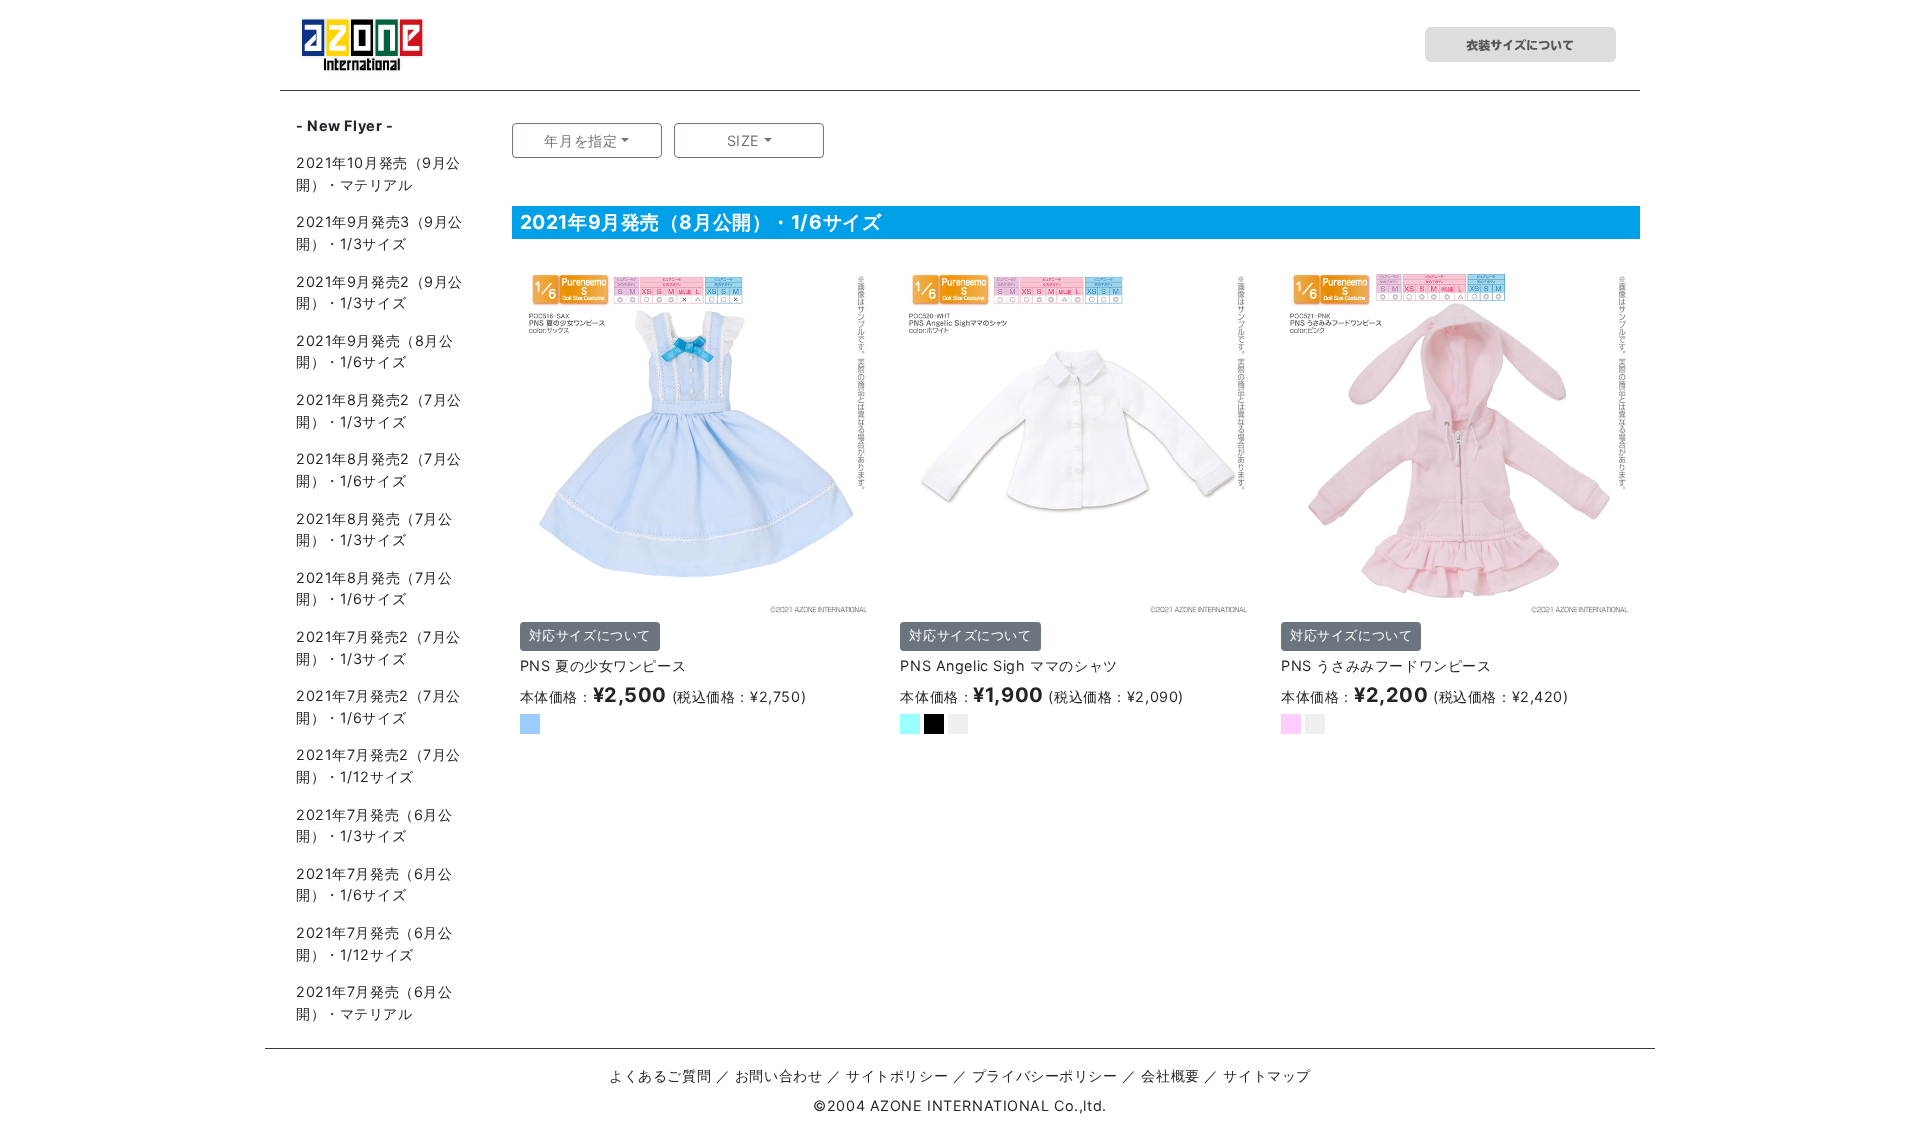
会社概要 (1170, 1075)
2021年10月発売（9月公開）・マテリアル (378, 173)
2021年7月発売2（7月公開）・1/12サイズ (378, 765)
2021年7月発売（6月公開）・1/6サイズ (374, 884)
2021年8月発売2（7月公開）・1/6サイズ (379, 469)
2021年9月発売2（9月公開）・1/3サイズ (379, 292)
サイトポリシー (897, 1075)
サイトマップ (1266, 1075)
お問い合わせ (778, 1075)
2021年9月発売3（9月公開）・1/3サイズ (379, 232)
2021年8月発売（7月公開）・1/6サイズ (374, 588)
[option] (695, 438)
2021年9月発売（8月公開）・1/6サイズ (375, 351)
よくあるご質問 (660, 1075)
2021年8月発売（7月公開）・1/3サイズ (374, 529)
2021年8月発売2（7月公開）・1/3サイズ (379, 410)
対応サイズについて (590, 635)
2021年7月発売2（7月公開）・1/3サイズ (378, 647)
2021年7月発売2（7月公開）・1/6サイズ (378, 706)
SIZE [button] (743, 140)
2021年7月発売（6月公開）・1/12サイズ (374, 943)
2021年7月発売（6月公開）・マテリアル (374, 1002)
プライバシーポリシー (1045, 1075)
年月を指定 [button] (580, 140)
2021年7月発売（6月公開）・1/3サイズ (374, 825)
